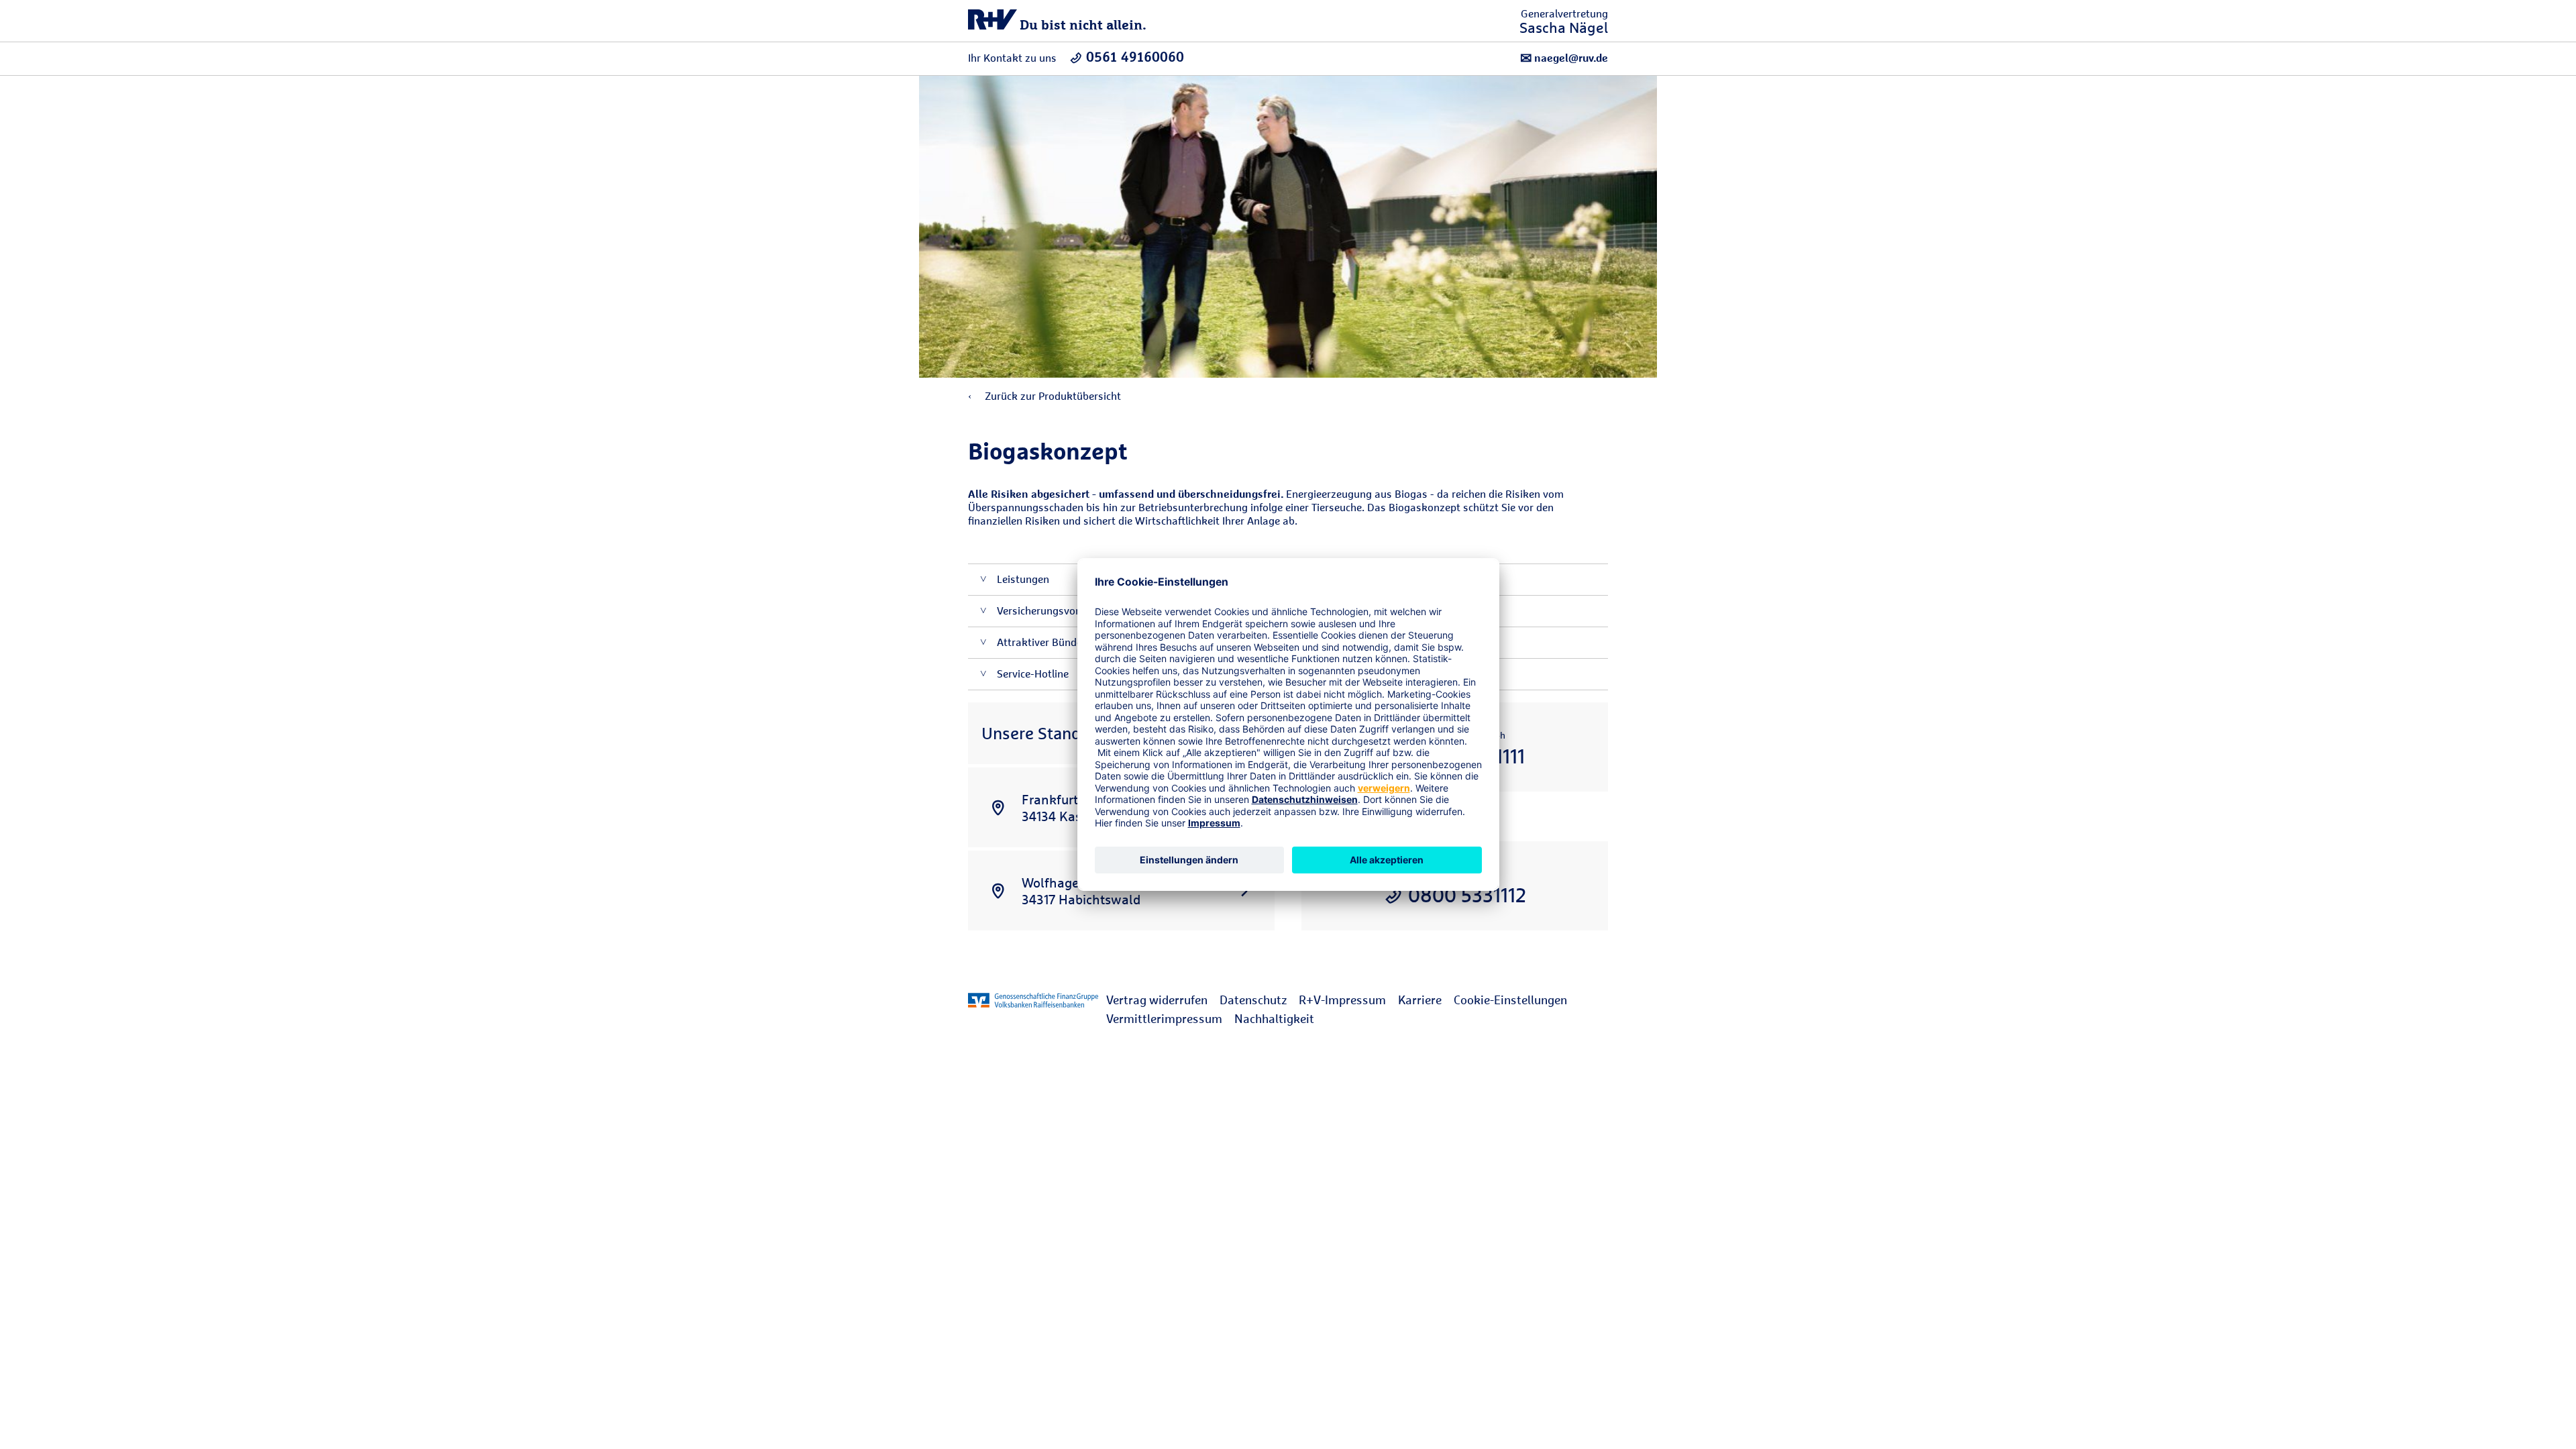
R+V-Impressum (1342, 1000)
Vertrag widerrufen (1157, 1000)
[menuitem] (1163, 1000)
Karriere (1420, 1000)
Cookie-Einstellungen (1510, 1000)
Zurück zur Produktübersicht (1052, 396)
